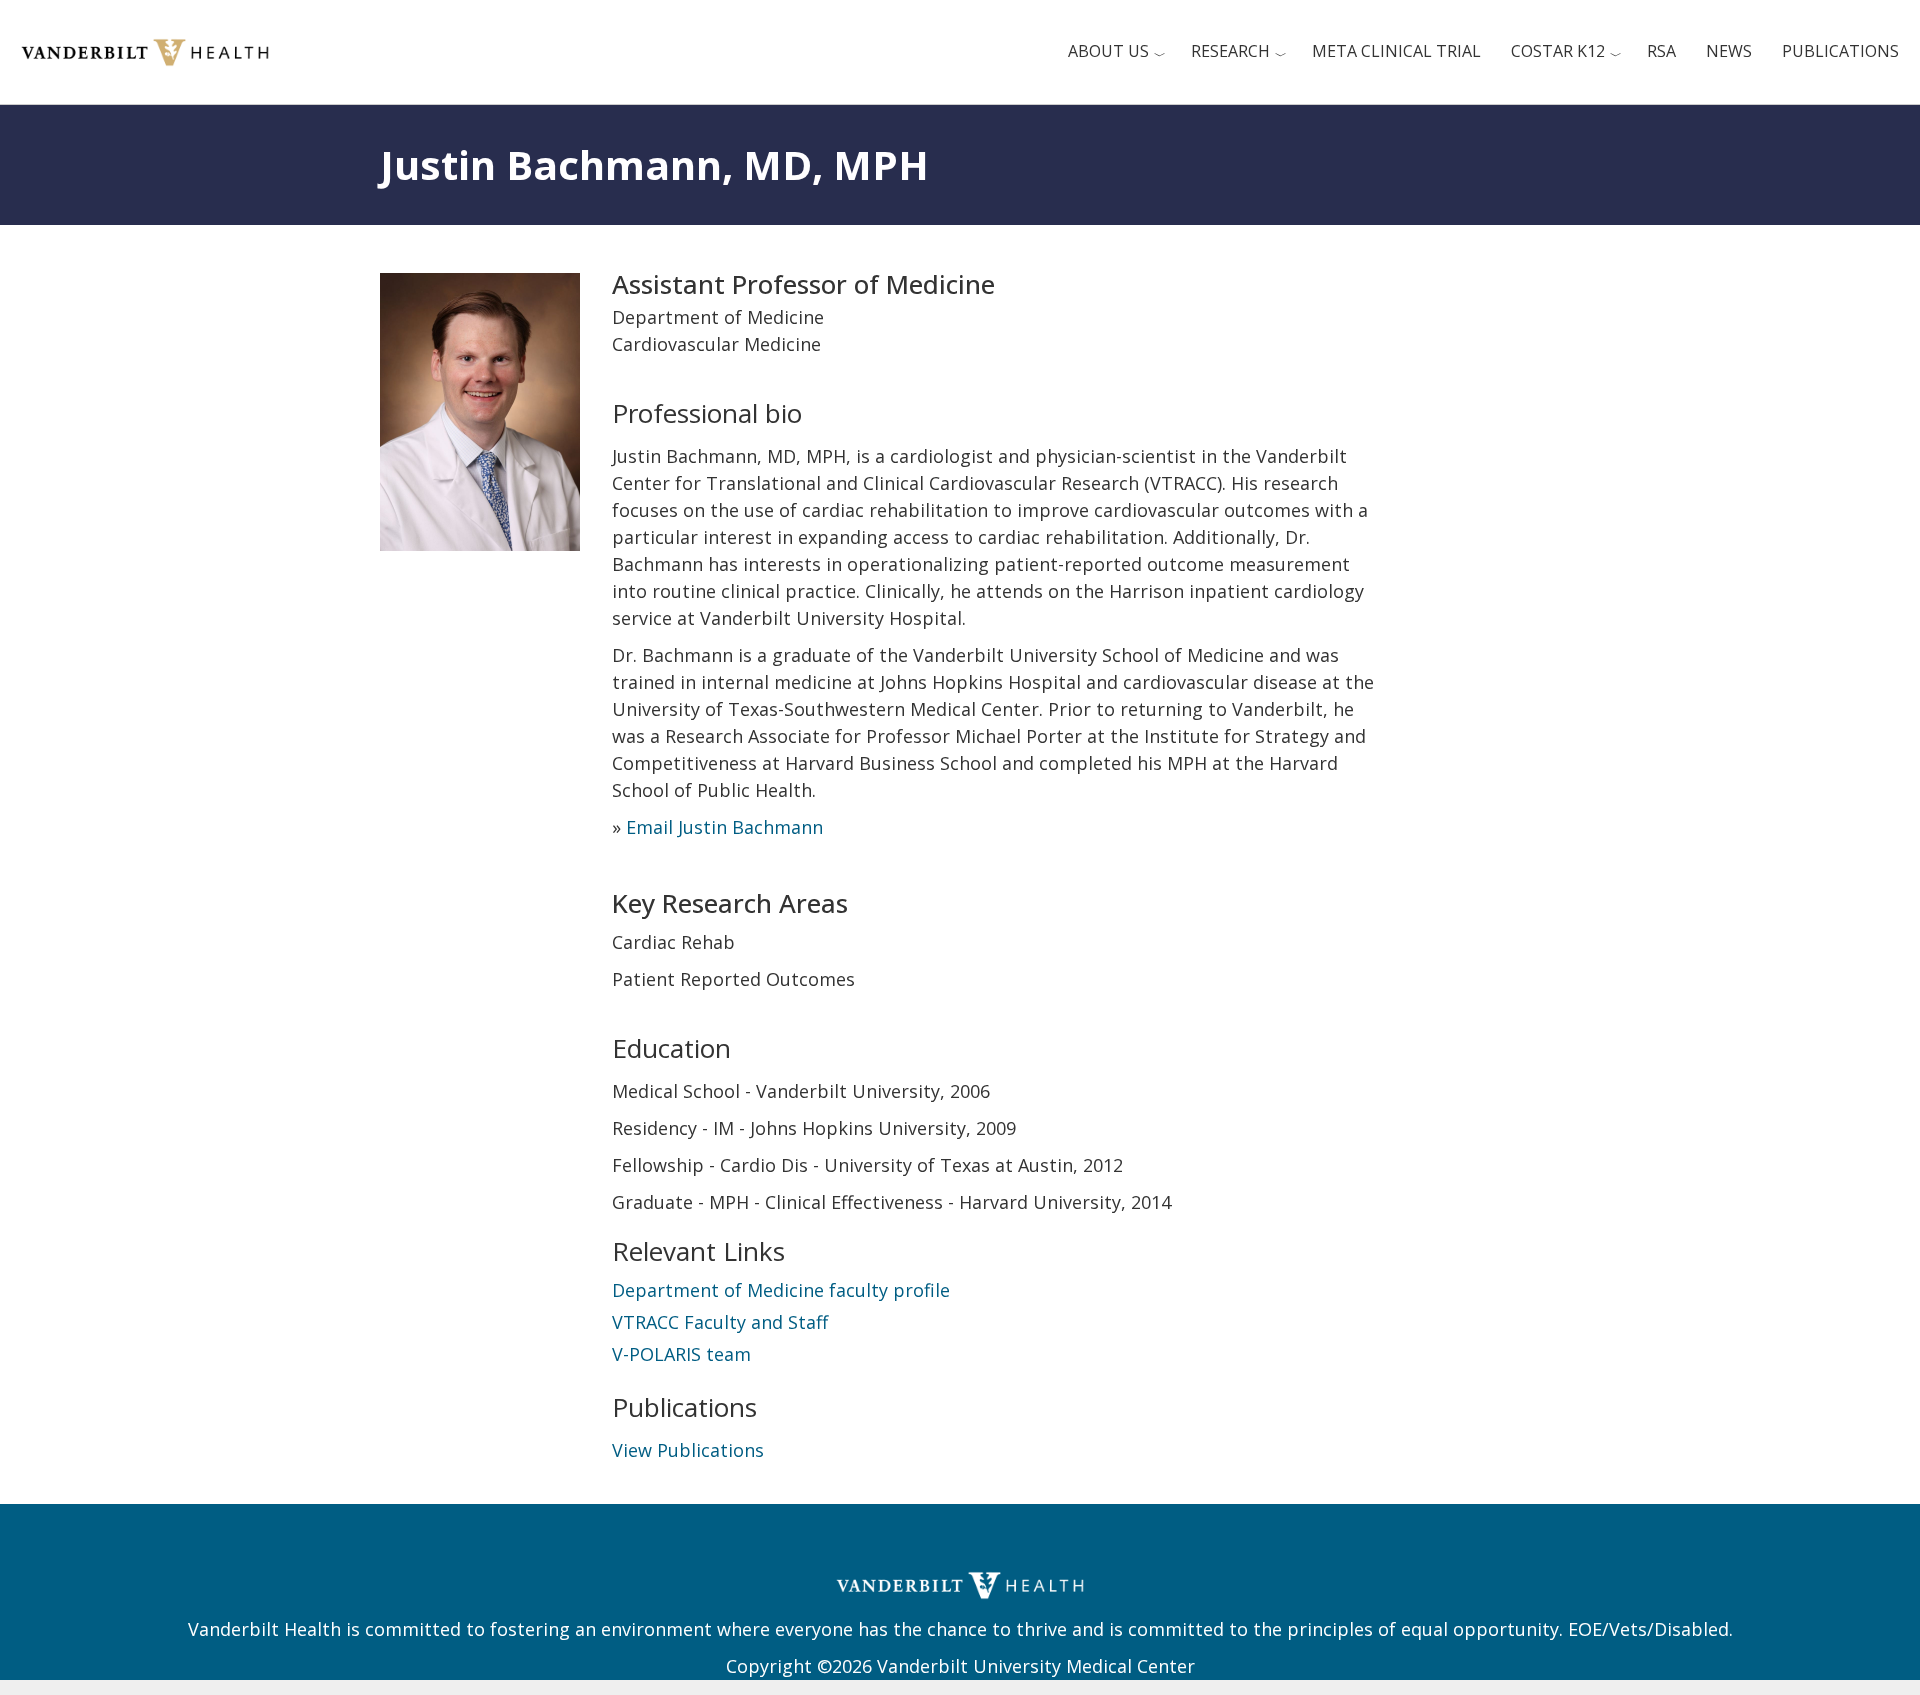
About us (1108, 51)
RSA (1661, 51)
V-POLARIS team (681, 1354)
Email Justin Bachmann (724, 827)
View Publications (688, 1450)
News (1729, 51)
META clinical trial (1396, 51)
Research (1230, 51)
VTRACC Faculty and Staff (720, 1322)
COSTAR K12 (1558, 51)
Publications (1840, 51)
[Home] (152, 50)
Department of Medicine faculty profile (781, 1290)
